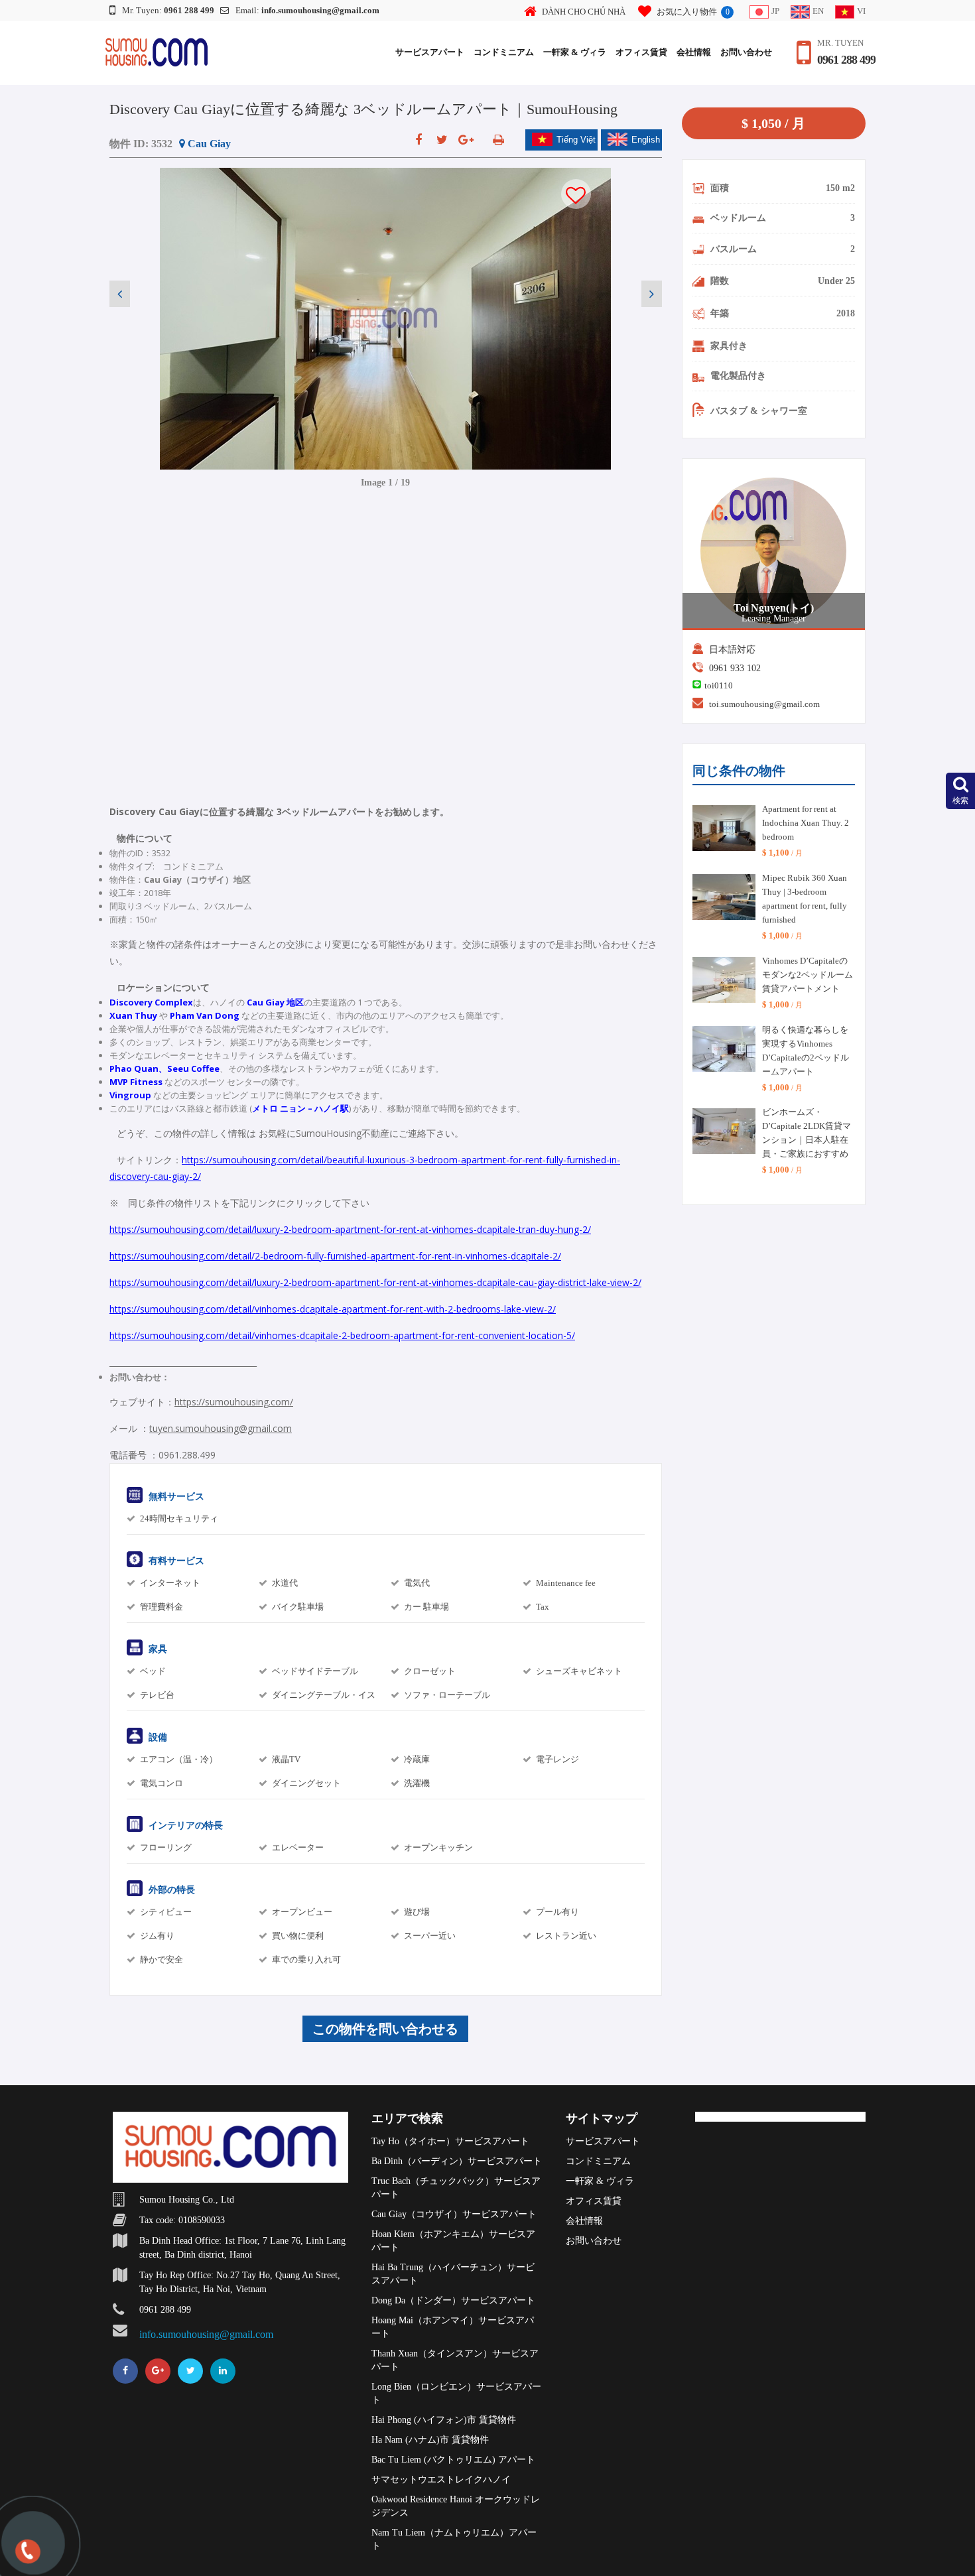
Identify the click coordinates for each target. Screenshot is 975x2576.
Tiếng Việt (576, 140)
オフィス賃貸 (641, 52)
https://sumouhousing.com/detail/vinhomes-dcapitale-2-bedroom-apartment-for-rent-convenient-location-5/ (342, 1335)
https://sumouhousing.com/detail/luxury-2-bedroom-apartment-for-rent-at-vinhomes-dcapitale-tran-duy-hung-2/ (350, 1229)
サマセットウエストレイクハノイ (441, 2479)
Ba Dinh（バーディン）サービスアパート (457, 2161)
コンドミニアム (504, 52)
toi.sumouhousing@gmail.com (764, 704)
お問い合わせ (746, 52)
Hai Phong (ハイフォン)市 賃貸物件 (444, 2420)
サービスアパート (430, 52)
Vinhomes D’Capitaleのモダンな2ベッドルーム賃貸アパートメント (808, 975)
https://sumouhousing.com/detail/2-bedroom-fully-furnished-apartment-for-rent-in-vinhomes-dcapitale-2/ (335, 1256)
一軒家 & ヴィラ (575, 52)
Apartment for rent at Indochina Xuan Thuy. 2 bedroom (806, 823)
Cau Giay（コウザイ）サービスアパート (454, 2214)
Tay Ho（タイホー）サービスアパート (450, 2141)
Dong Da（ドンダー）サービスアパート (453, 2300)
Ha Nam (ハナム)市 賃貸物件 (430, 2440)
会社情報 (694, 52)
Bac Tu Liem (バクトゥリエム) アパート (453, 2460)
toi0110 (719, 685)
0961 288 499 (846, 60)
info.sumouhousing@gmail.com (206, 2334)
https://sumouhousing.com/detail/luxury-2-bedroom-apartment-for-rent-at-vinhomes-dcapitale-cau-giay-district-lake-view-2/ (375, 1282)
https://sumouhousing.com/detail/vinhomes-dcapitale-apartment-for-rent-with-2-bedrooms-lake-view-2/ (333, 1309)
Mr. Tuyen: (168, 10)
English (646, 140)
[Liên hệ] (27, 2558)
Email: (307, 10)
